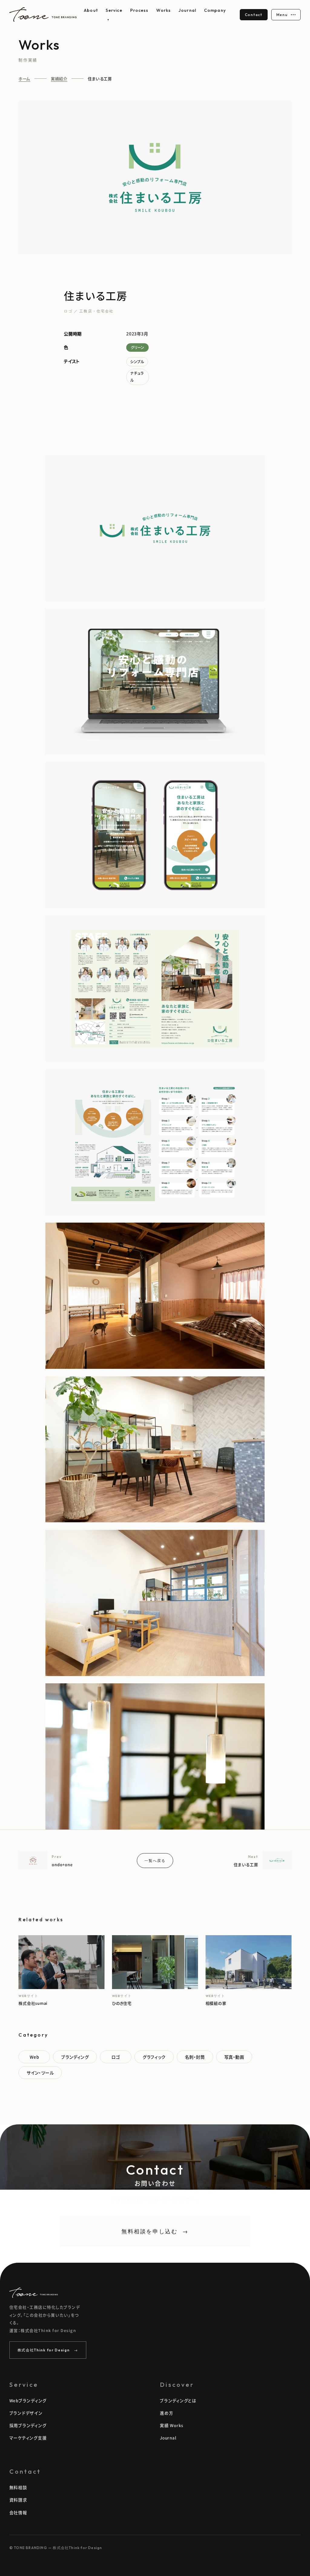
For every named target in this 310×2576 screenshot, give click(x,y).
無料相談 (18, 2487)
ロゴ (116, 2057)
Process (139, 10)
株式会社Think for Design (48, 2350)
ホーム (24, 79)
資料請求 (18, 2500)
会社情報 (18, 2512)
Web (35, 2057)
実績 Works (171, 2425)
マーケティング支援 (28, 2438)
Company (215, 10)
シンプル (137, 362)
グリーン (137, 347)
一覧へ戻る (155, 1861)
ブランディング (75, 2057)
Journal (187, 10)
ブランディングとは (178, 2400)
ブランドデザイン (26, 2413)
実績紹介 (59, 79)
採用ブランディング (28, 2425)
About (91, 10)
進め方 (167, 2413)
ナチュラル (137, 377)
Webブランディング (28, 2400)
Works (163, 10)
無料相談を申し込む (155, 2231)
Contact (254, 15)
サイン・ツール (40, 2073)
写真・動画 (234, 2057)
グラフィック (154, 2057)
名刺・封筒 (195, 2057)
